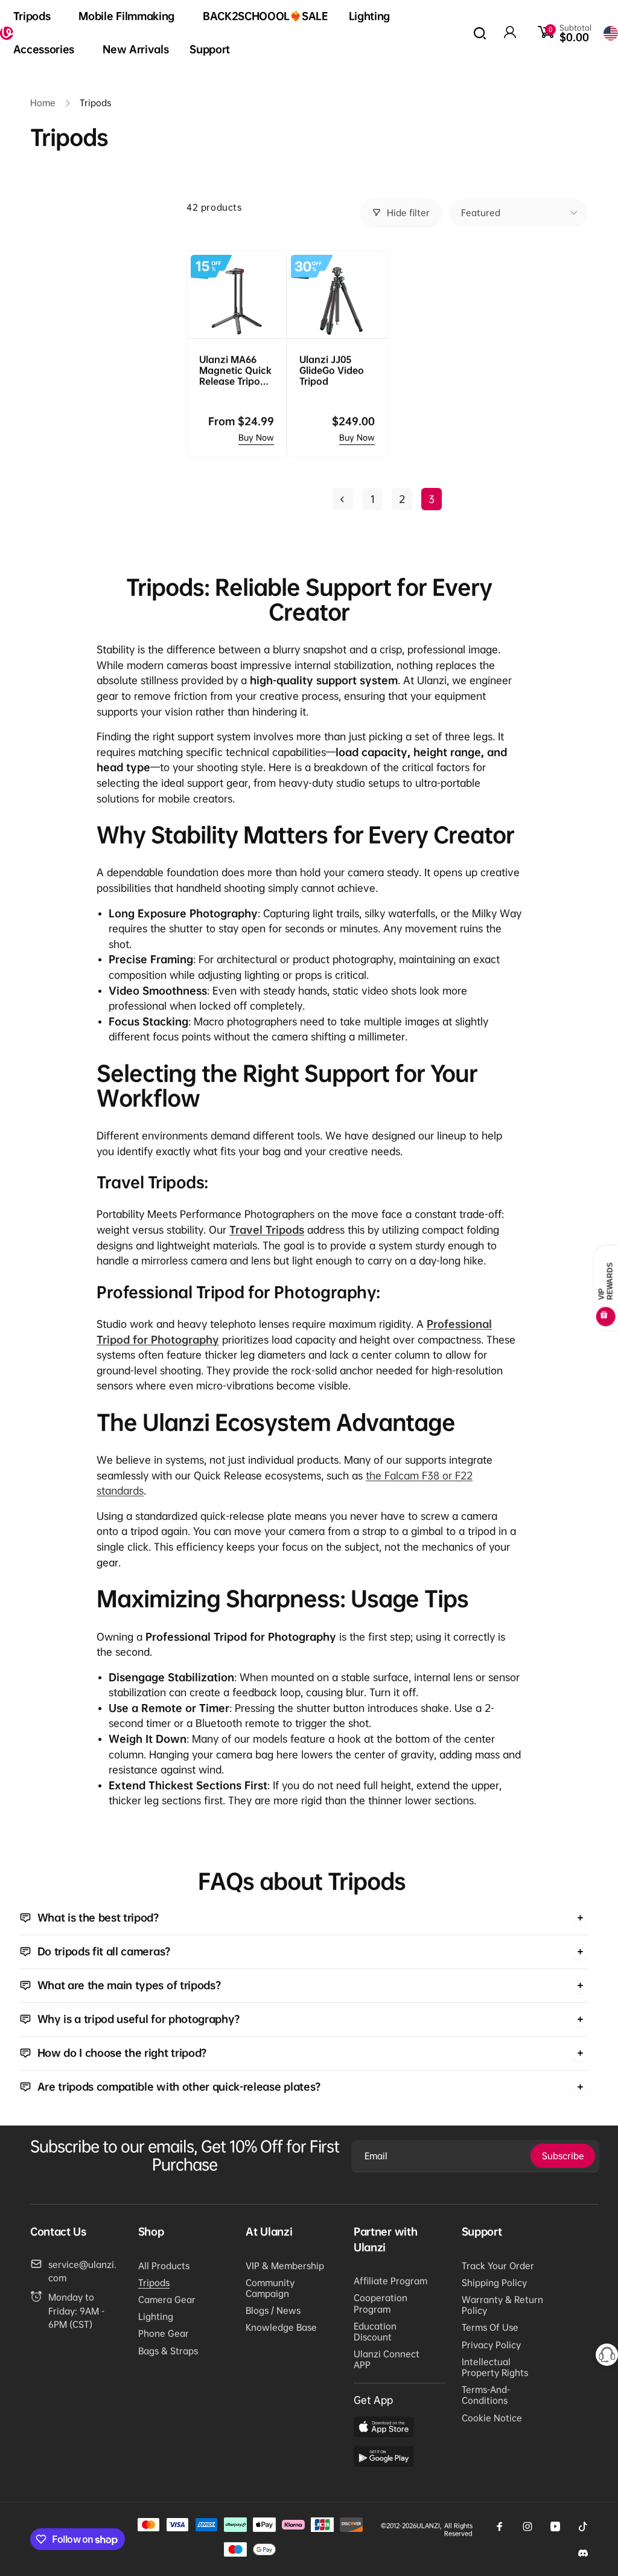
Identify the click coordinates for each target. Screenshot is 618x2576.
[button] (36, 17)
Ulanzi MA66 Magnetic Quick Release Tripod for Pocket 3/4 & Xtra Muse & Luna (236, 370)
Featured (481, 213)
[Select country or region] (611, 33)
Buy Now (256, 437)
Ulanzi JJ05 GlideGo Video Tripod (332, 370)
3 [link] (432, 499)
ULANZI (428, 2526)
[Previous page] (343, 499)
